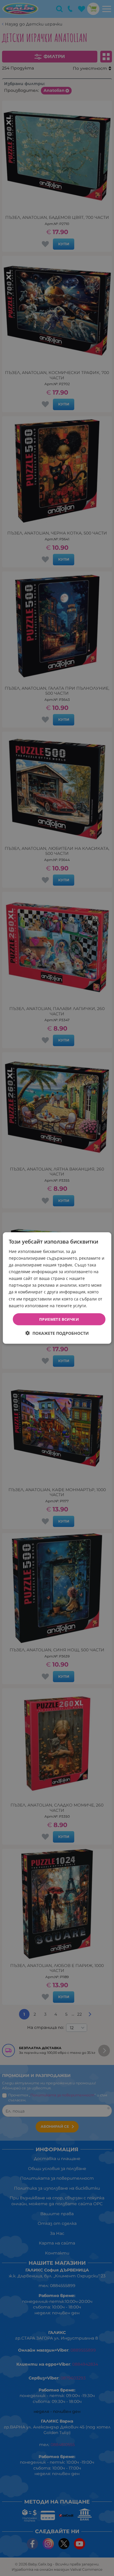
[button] (57, 1333)
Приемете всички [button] (59, 1319)
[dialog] (57, 1288)
